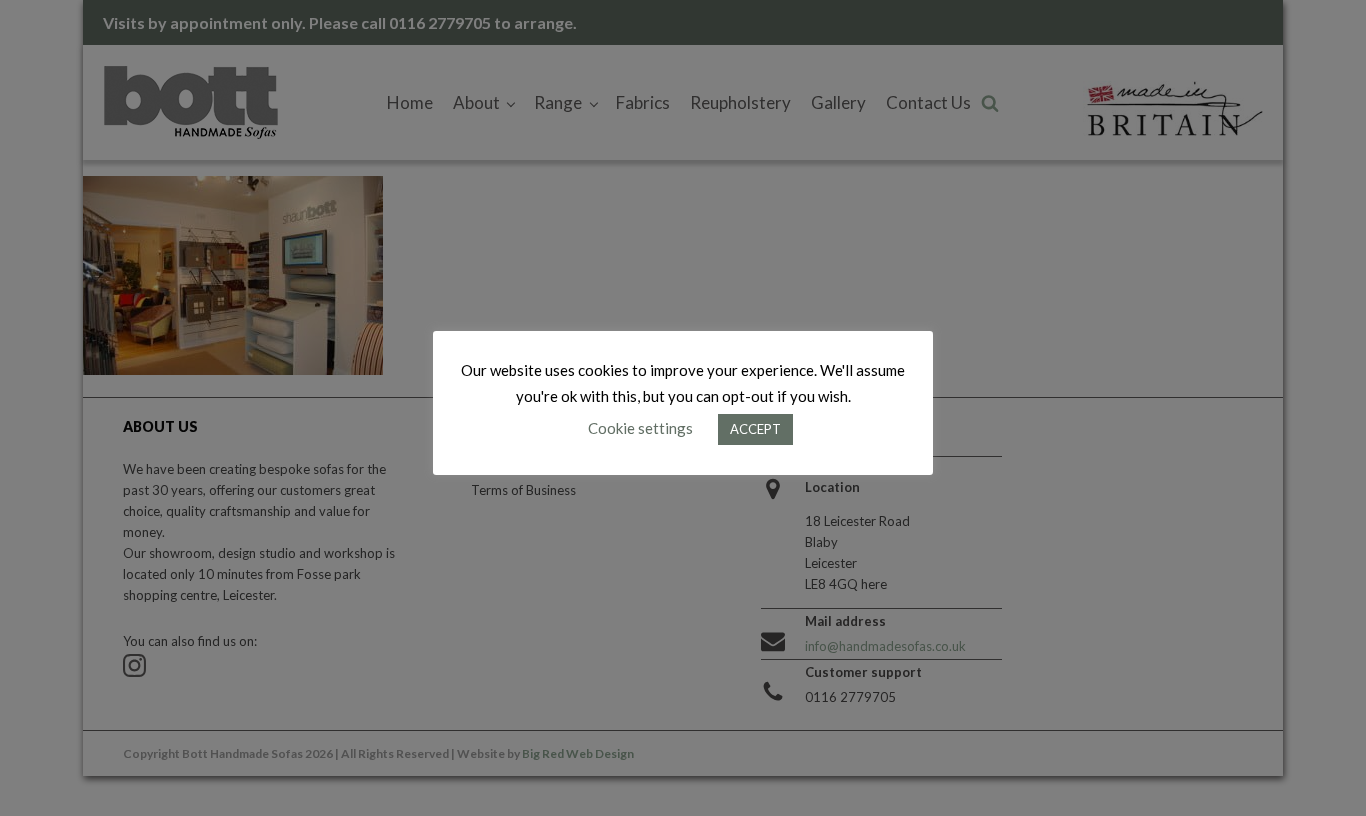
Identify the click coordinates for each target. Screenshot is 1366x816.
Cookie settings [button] (640, 428)
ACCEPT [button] (755, 429)
